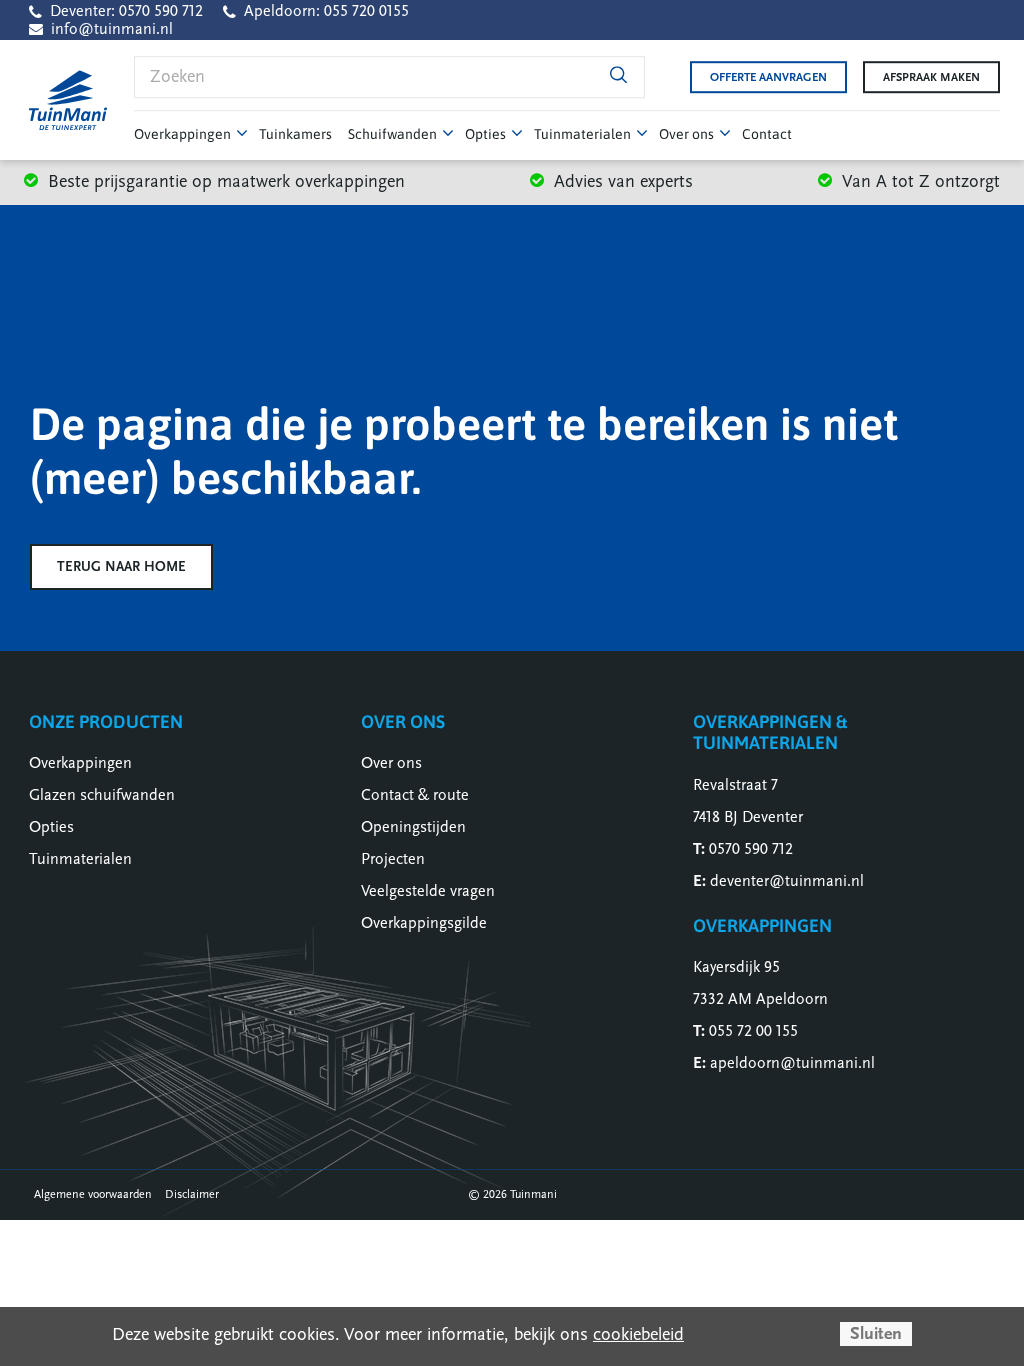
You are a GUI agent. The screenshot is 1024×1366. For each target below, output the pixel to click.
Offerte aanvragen (768, 77)
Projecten (393, 859)
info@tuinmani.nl (112, 29)
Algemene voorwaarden (93, 1194)
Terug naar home (121, 566)
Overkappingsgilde (424, 923)
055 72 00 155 (753, 1031)
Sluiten (876, 1333)
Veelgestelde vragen (428, 891)
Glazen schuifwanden (102, 795)
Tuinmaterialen (80, 859)
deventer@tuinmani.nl (787, 881)
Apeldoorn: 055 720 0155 (326, 11)
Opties (51, 827)
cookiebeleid (638, 1334)
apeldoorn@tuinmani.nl (792, 1063)
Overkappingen (80, 763)
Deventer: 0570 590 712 (126, 11)
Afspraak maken (931, 77)
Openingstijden (413, 827)
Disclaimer (192, 1194)
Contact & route (415, 795)
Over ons (391, 763)
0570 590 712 (751, 849)
